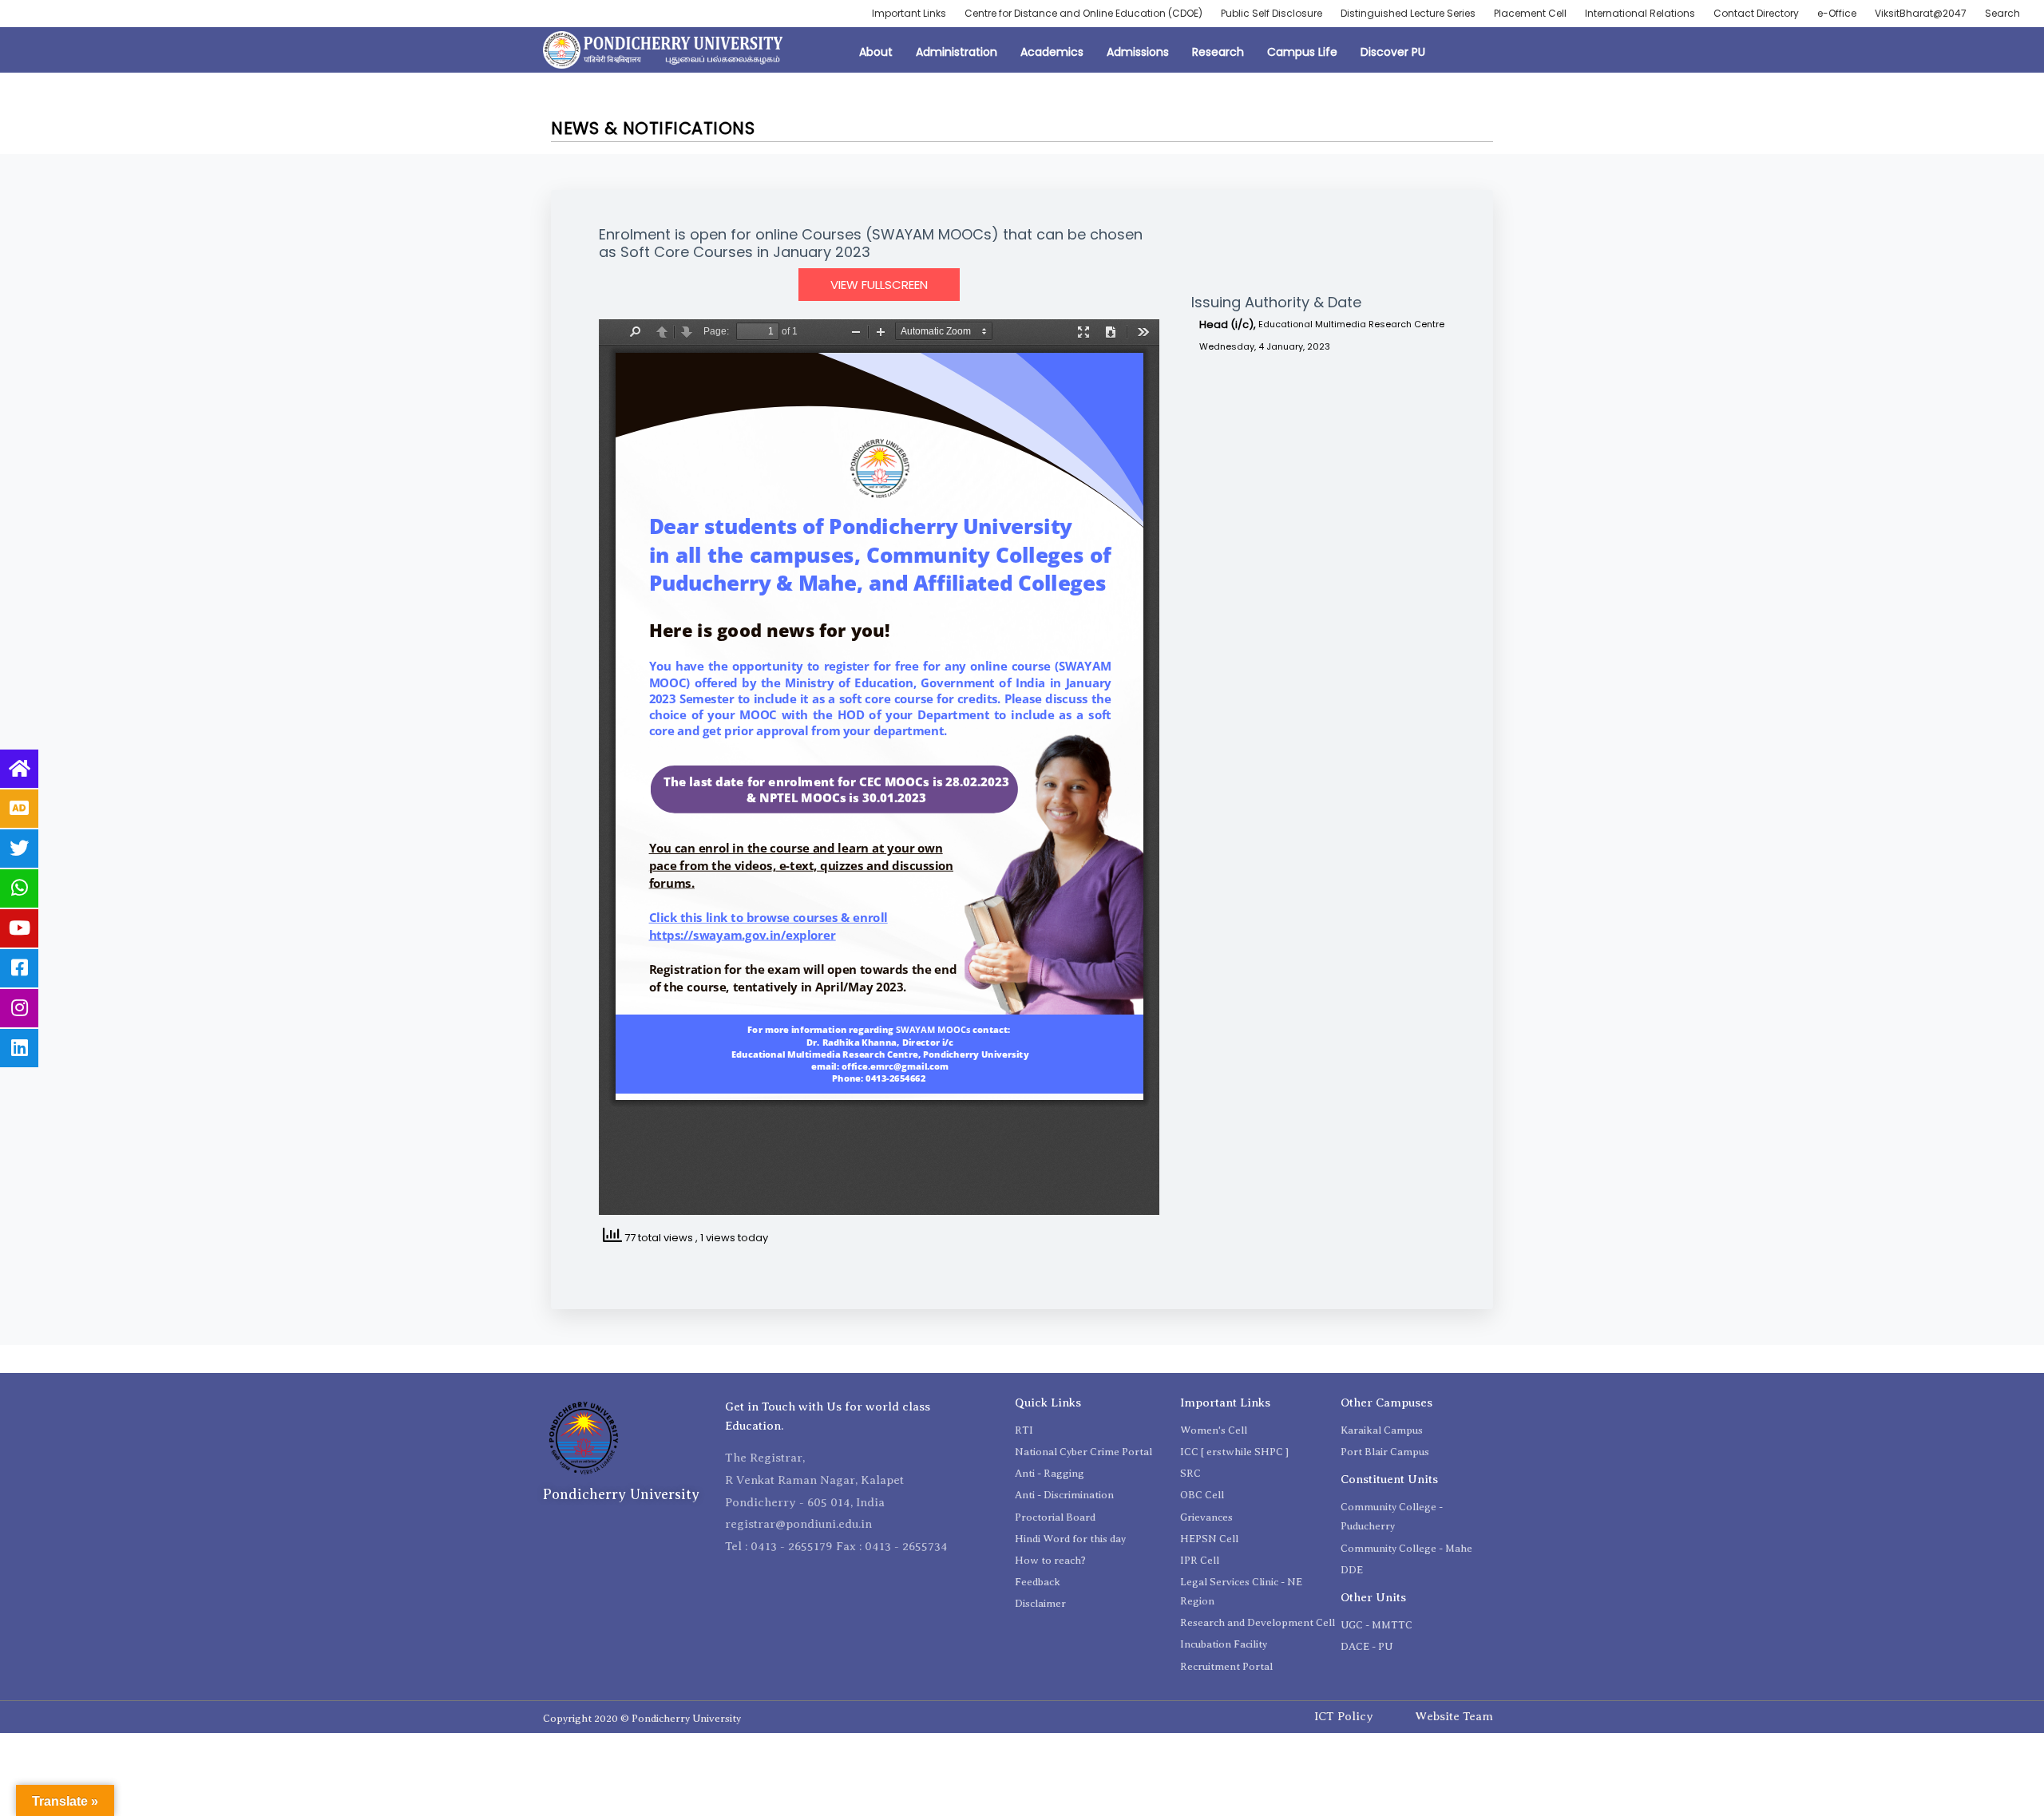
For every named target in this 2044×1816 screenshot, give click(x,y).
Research (1218, 52)
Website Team (1454, 1716)
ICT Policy (1344, 1716)
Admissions (1138, 52)
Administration (957, 52)
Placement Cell (1530, 13)
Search (2002, 13)
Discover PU (1393, 52)
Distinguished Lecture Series (1408, 13)
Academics (1052, 52)
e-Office (1837, 13)
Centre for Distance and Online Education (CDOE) (1083, 13)
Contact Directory (1756, 13)
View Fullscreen (879, 285)
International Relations (1640, 13)
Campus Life (1302, 52)
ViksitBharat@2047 (1921, 13)
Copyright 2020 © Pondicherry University (642, 1718)
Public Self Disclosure (1272, 13)
